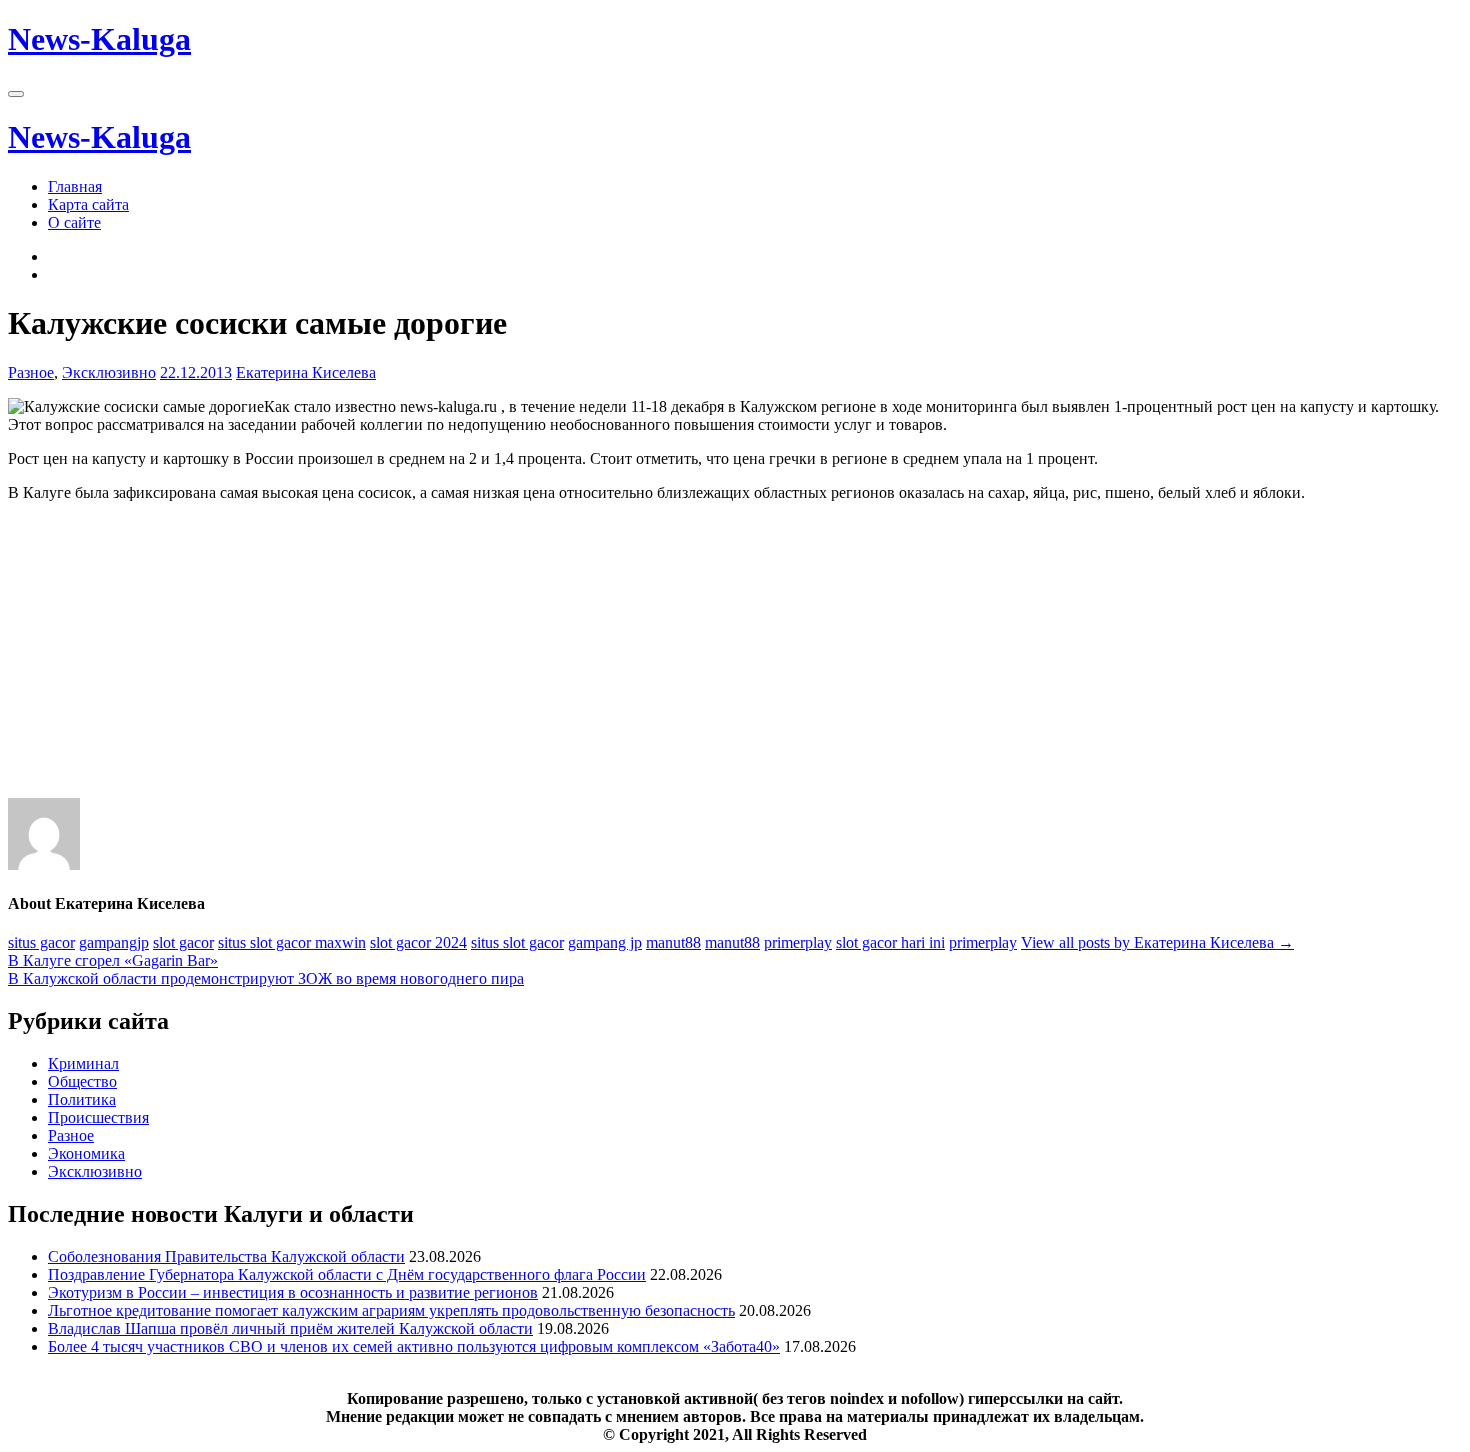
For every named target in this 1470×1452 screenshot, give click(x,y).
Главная (75, 186)
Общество (82, 1081)
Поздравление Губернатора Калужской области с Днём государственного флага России (347, 1274)
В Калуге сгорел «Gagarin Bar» (113, 960)
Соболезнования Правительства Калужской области (226, 1256)
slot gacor (183, 942)
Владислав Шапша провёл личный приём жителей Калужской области (290, 1328)
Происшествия (98, 1117)
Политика (82, 1099)
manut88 (673, 942)
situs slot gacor (517, 942)
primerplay (798, 942)
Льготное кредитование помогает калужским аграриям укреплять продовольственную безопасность (391, 1310)
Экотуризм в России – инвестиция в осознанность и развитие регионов (293, 1292)
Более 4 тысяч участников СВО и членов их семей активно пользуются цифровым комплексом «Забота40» (414, 1346)
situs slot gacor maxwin (292, 942)
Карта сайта (88, 204)
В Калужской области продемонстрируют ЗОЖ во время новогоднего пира (266, 978)
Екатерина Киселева (306, 372)
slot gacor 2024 (418, 942)
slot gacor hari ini (890, 942)
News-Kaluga (99, 39)
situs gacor (41, 942)
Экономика (86, 1153)
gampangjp (114, 942)
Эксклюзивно (109, 372)
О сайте (74, 222)
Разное (31, 372)
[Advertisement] (608, 658)
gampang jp (605, 942)
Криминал (83, 1063)
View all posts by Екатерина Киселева (1157, 942)
